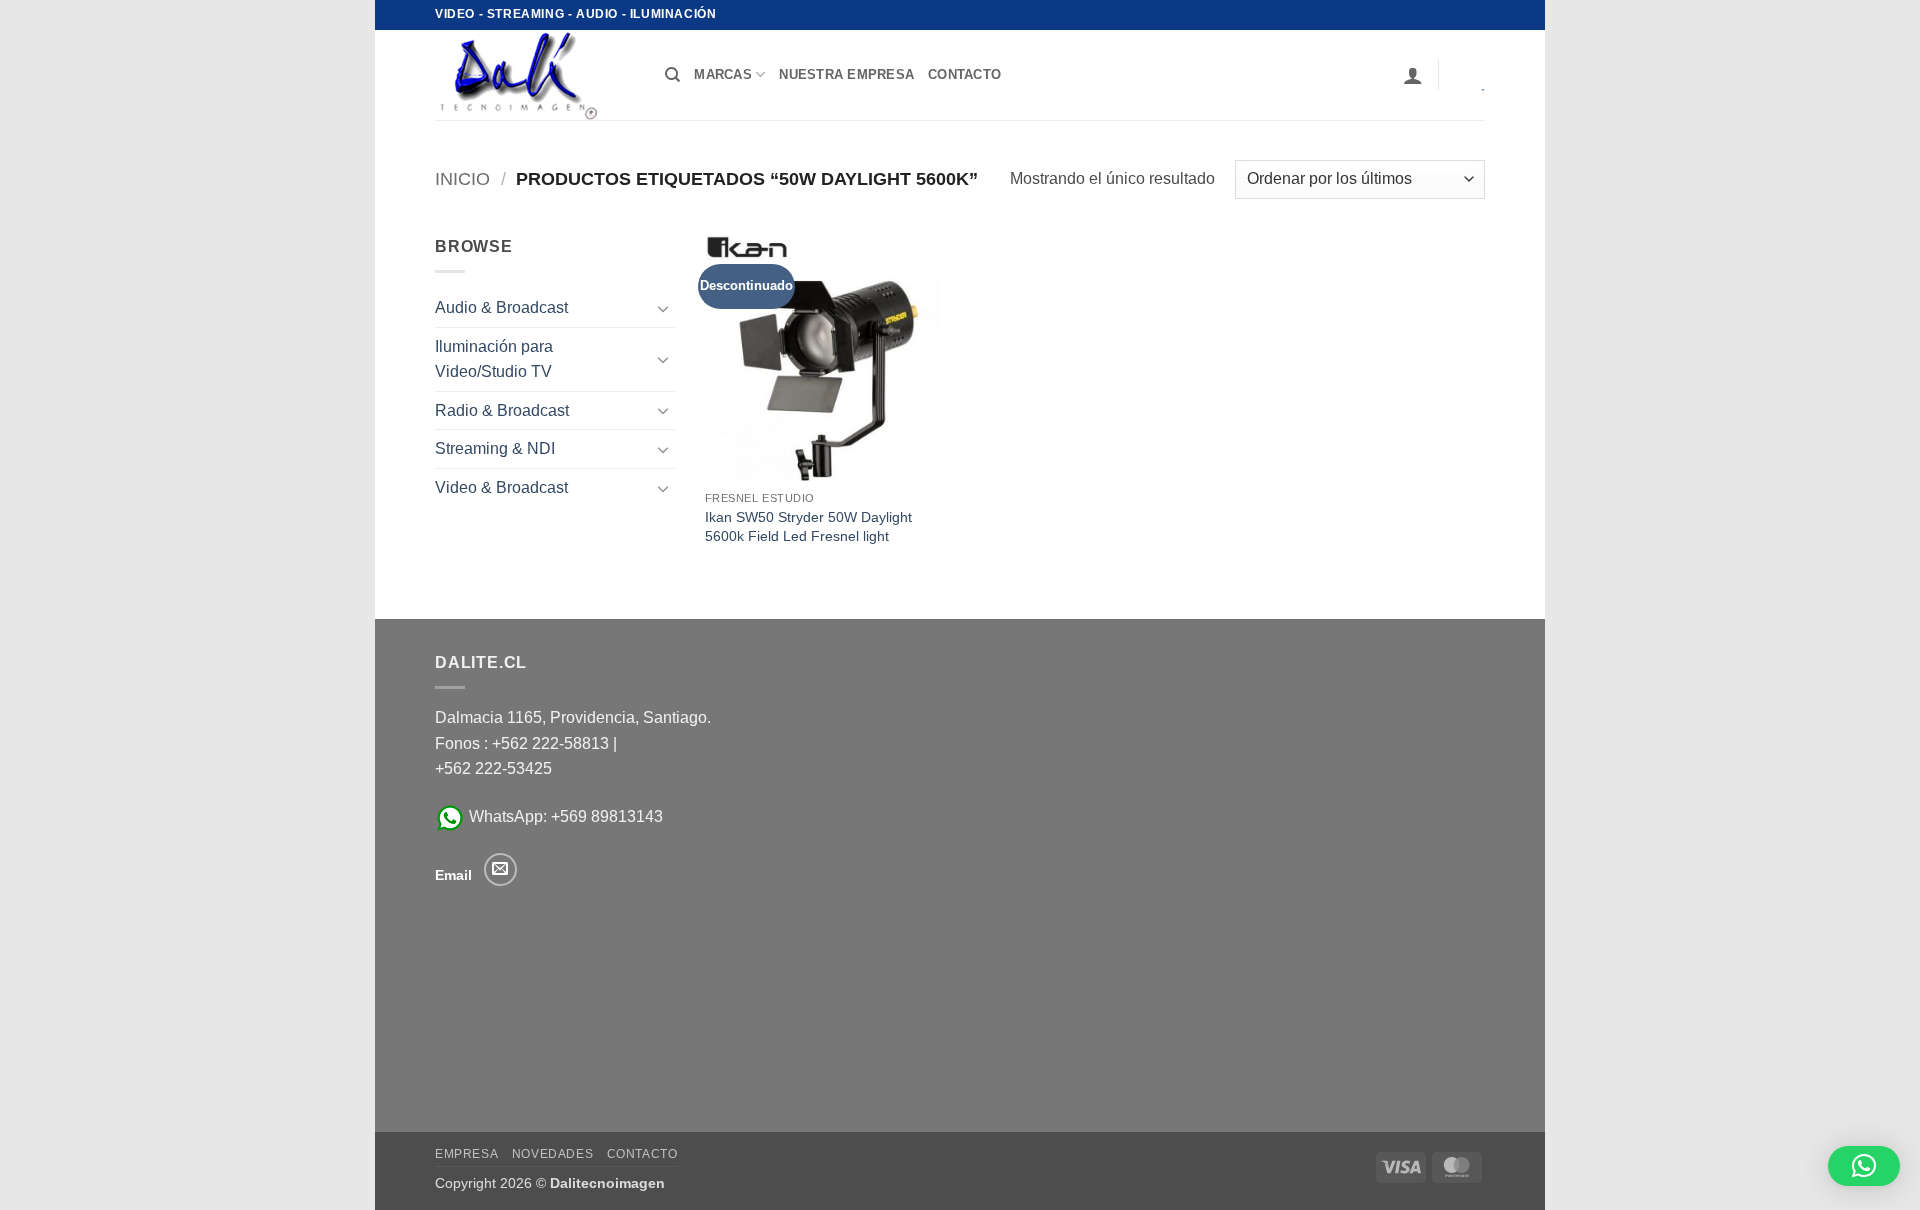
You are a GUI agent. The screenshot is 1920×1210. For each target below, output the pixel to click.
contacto (964, 74)
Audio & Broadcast (501, 307)
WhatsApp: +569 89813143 (564, 816)
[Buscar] (672, 75)
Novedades (553, 1154)
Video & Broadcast (501, 487)
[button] (1413, 75)
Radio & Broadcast (502, 410)
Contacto (642, 1154)
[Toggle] (663, 308)
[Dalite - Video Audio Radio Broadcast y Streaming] (535, 75)
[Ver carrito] (1469, 75)
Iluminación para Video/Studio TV (494, 359)
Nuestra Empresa (846, 74)
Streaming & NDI (495, 448)
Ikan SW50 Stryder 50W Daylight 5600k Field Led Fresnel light (808, 526)
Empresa (466, 1154)
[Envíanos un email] (500, 869)
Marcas (723, 74)
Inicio (462, 178)
